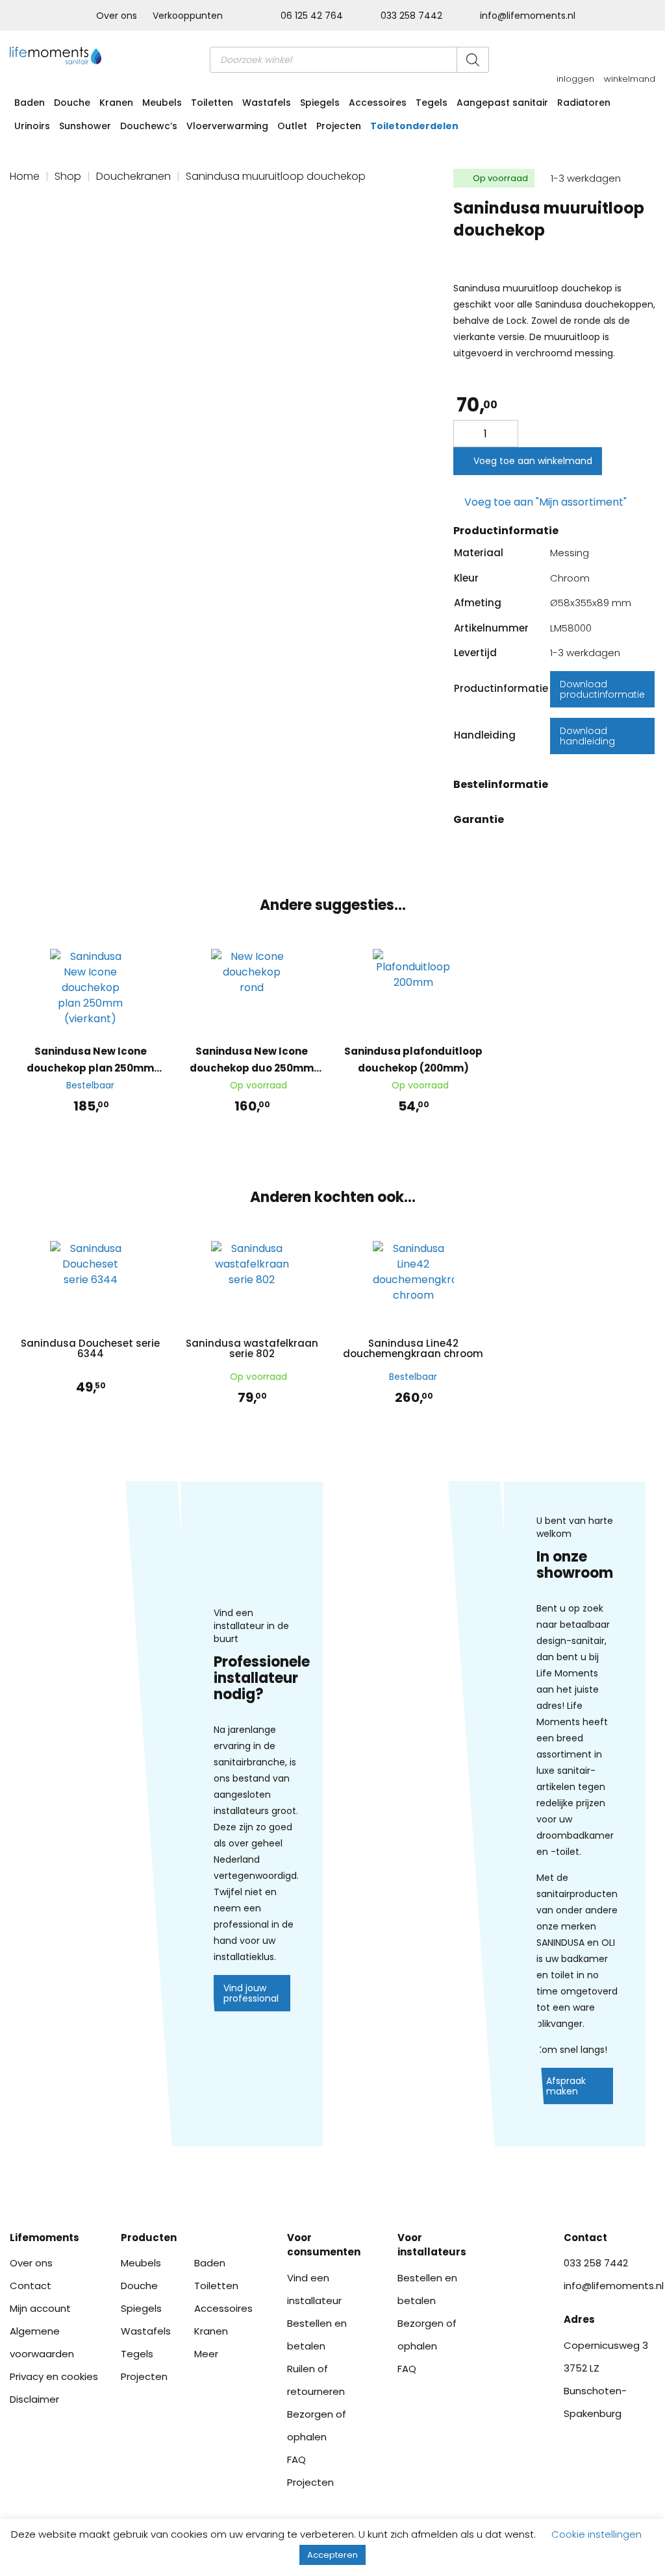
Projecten (339, 126)
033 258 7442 (411, 16)
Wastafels (267, 103)
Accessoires (378, 103)
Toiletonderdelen (414, 126)
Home (25, 176)
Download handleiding (587, 736)
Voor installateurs (432, 2245)
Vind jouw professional (251, 1993)
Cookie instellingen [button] (596, 2534)
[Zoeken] (473, 60)
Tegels (432, 103)
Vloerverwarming (227, 126)
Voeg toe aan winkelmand (533, 461)
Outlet (292, 126)
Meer (206, 2354)
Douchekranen (133, 176)
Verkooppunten (188, 16)
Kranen (116, 103)
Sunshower (85, 126)
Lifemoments (44, 2238)
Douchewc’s (149, 126)
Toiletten (212, 103)
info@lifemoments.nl (526, 16)
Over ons (117, 16)
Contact (31, 2286)
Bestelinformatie (501, 784)
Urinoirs (32, 126)
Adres (579, 2319)
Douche (72, 103)
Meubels (162, 103)
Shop (68, 176)
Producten (149, 2238)
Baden (30, 103)
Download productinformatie (602, 689)
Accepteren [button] (332, 2555)
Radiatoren (584, 103)
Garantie (479, 819)
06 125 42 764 (312, 16)
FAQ (296, 2459)
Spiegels (320, 103)
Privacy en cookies (54, 2376)
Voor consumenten (324, 2245)
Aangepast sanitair (502, 103)
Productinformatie (506, 531)
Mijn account (40, 2308)
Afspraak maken (566, 2086)
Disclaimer (34, 2399)
